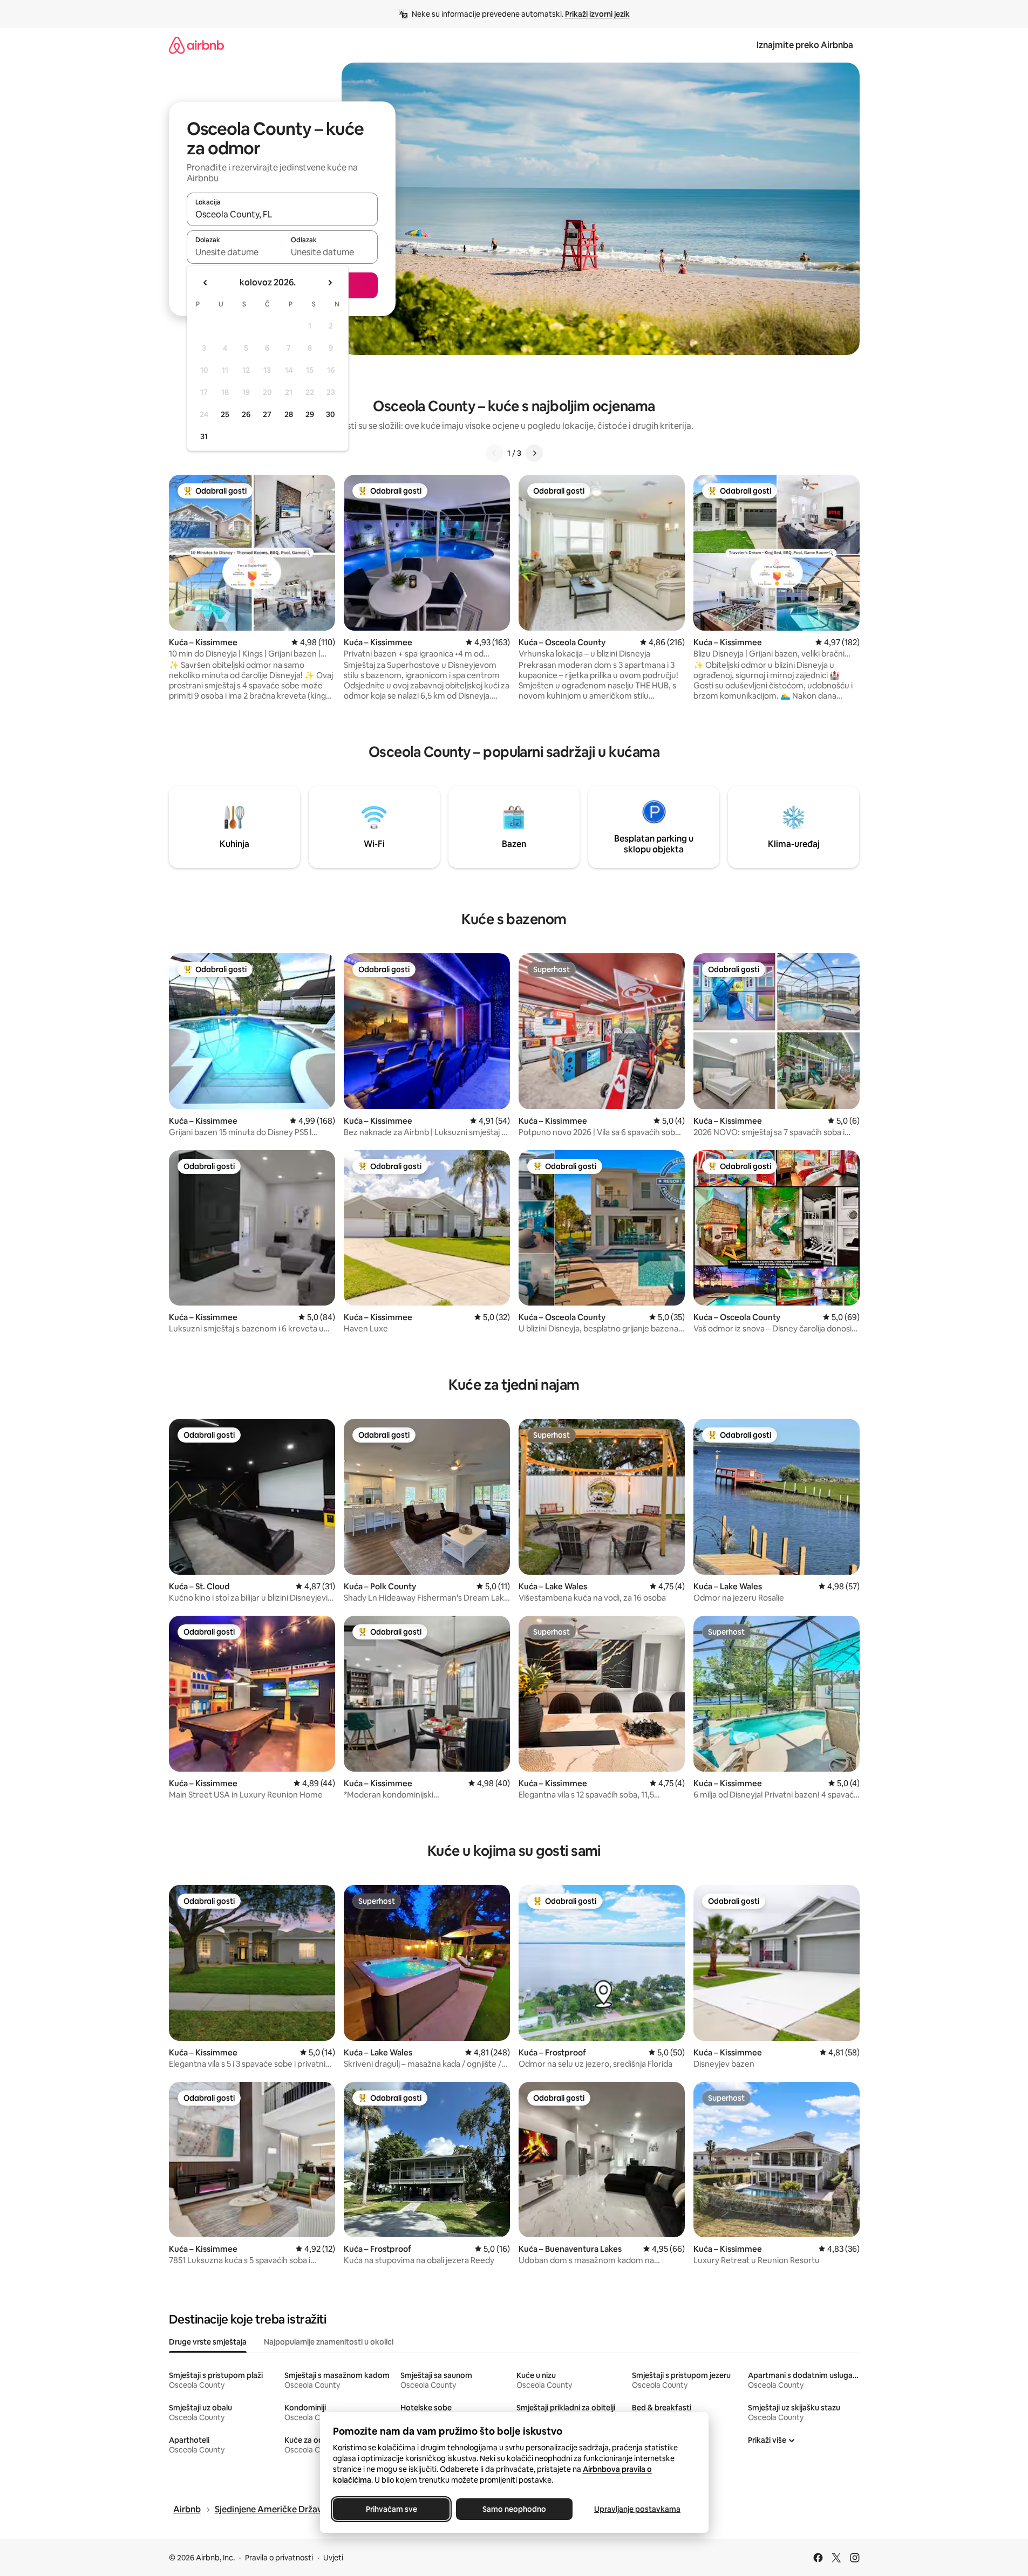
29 (310, 414)
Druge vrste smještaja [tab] (208, 2342)
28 (289, 414)
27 (267, 414)
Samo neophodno (514, 2509)
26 (246, 414)
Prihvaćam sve (391, 2509)
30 (331, 414)
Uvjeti (333, 2558)
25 (225, 414)
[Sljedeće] (534, 453)
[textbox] (234, 252)
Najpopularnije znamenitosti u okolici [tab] (329, 2342)
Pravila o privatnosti (279, 2558)
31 (204, 436)
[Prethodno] (494, 453)
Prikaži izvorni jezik (597, 14)
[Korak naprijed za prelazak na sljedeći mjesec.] (330, 283)
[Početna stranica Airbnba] (196, 45)
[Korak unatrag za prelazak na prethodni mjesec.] (206, 283)
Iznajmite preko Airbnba (805, 45)
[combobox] (282, 214)
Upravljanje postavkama (637, 2509)
